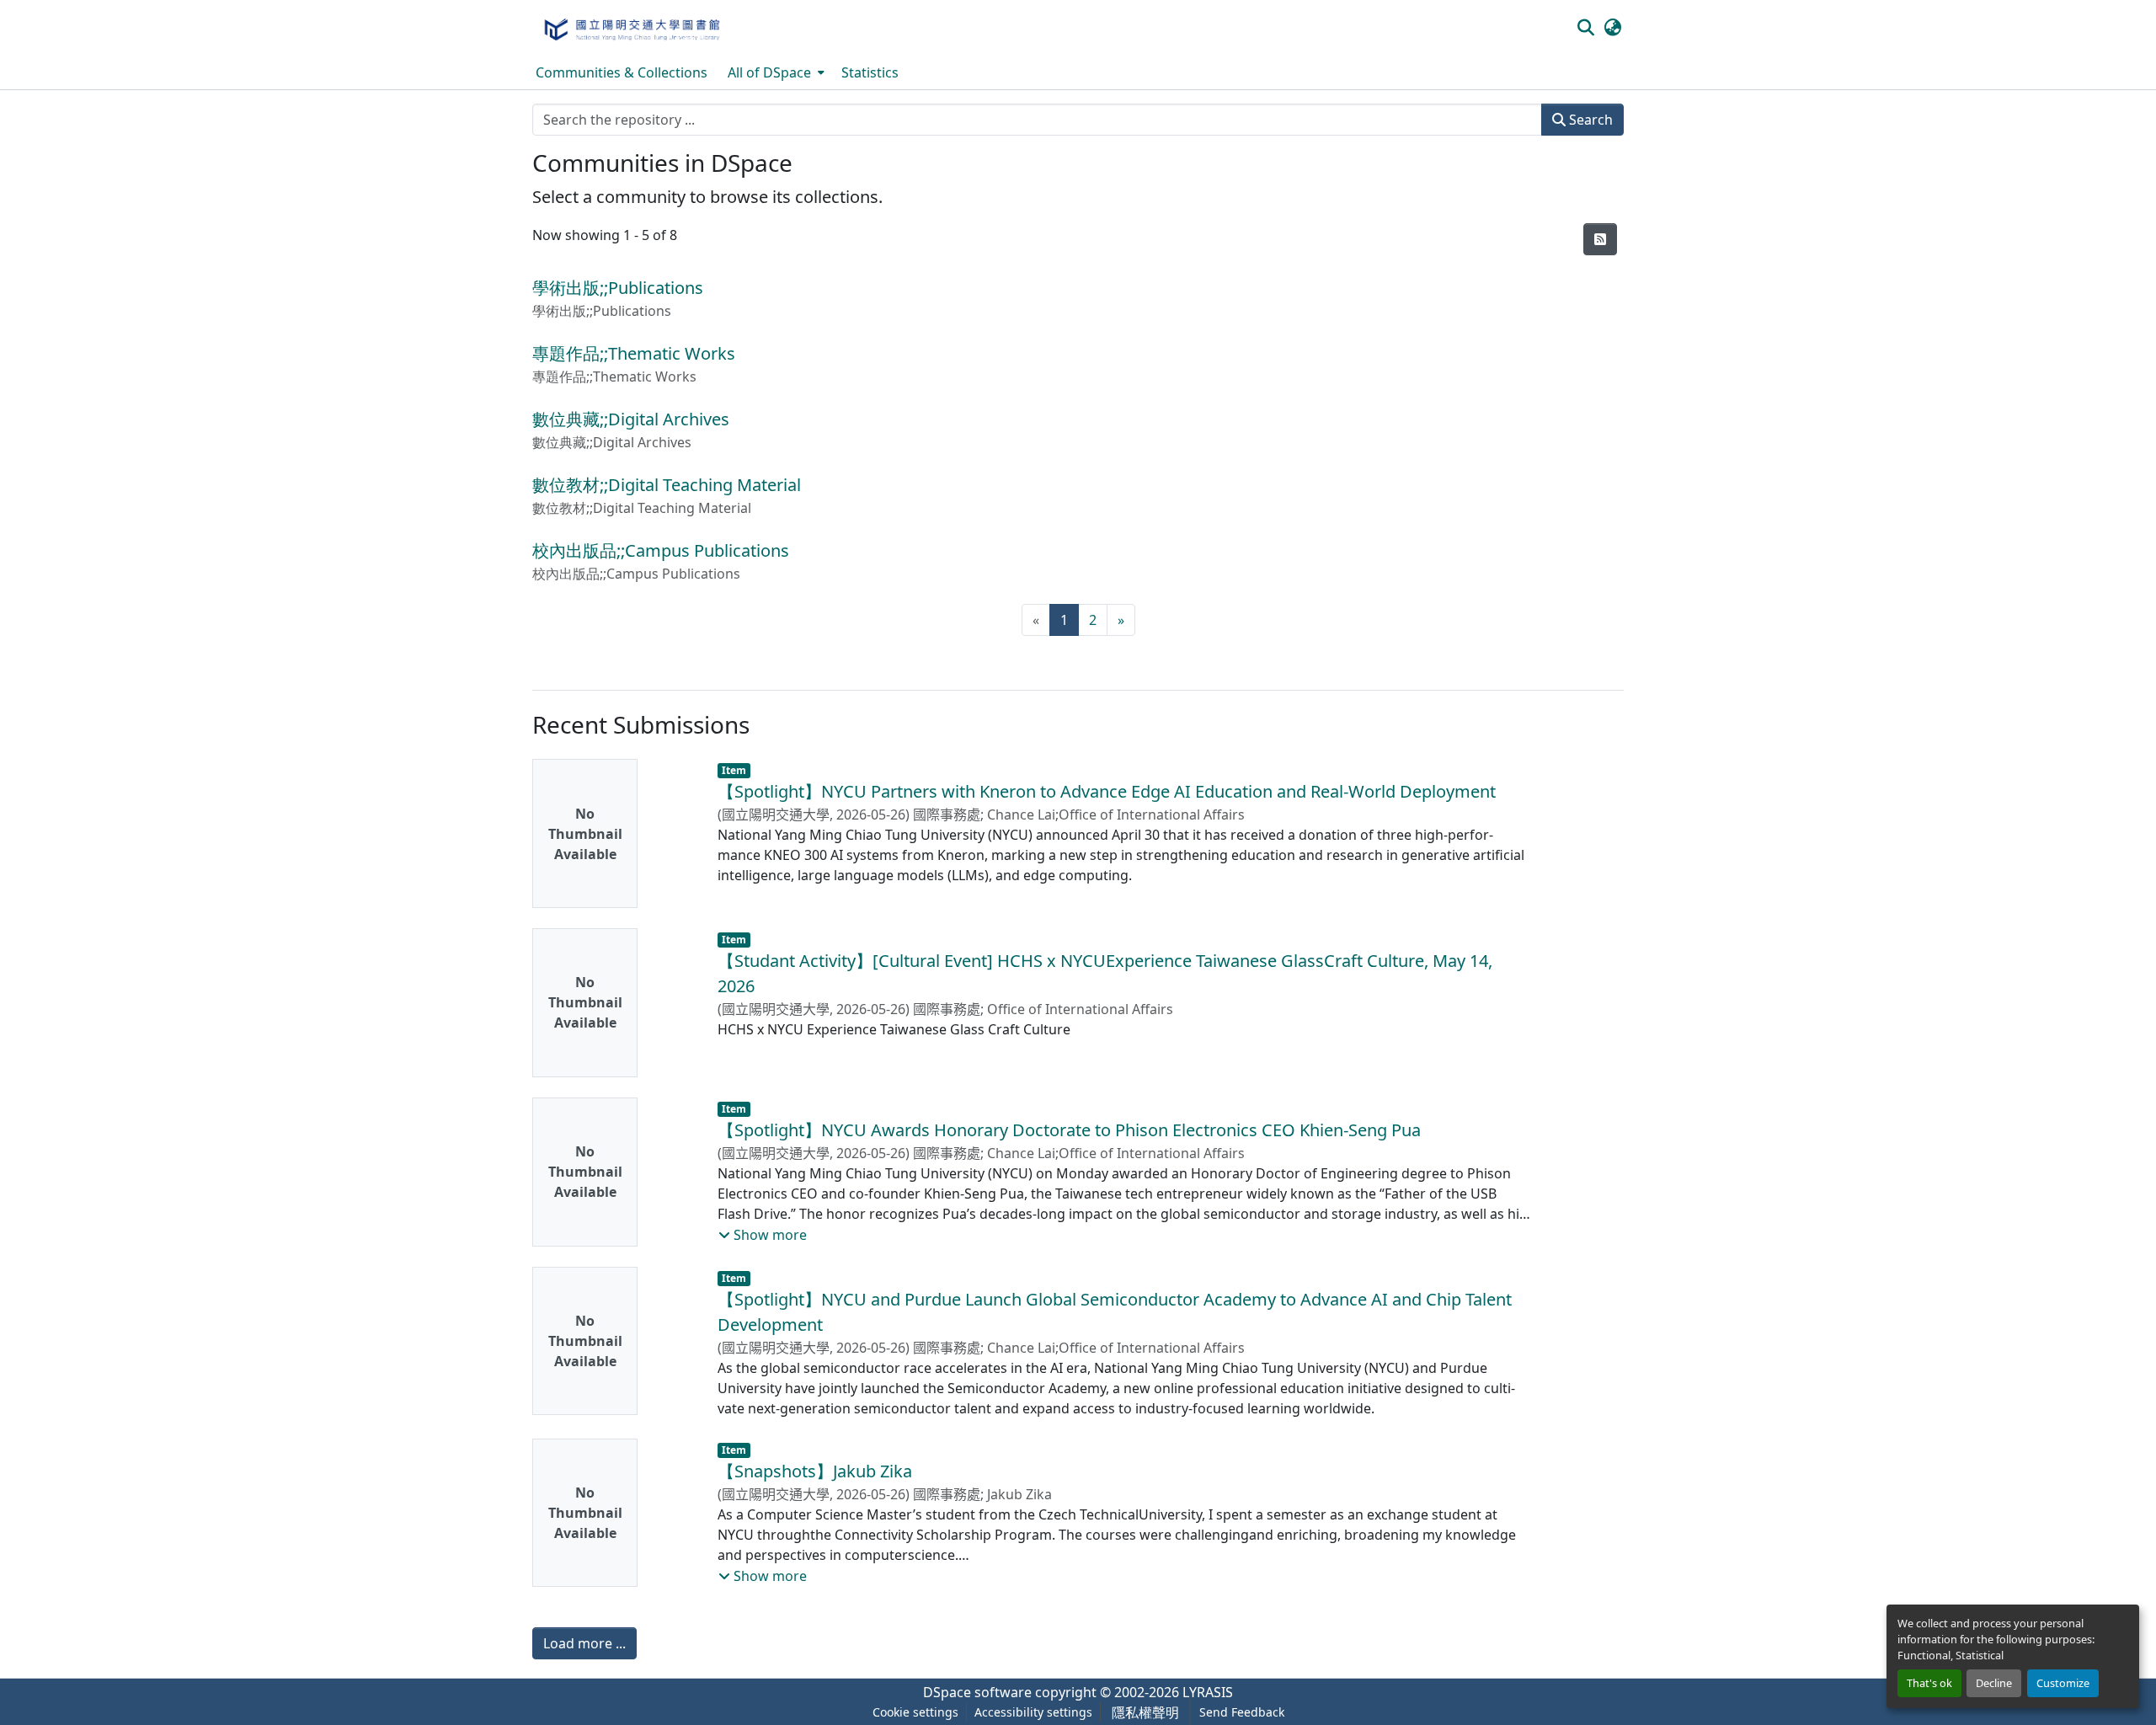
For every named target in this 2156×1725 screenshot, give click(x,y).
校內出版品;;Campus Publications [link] (661, 550)
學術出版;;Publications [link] (618, 288)
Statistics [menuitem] (870, 72)
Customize (2063, 1683)
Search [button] (1589, 120)
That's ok (1929, 1683)
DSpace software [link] (977, 1692)
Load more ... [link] (584, 1643)
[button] (631, 28)
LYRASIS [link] (1208, 1692)
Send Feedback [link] (1242, 1712)
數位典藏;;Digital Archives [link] (631, 419)
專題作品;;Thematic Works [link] (634, 353)
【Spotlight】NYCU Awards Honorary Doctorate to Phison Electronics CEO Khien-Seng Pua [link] (1069, 1130)
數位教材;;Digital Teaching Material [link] (667, 485)
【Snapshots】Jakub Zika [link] (815, 1471)
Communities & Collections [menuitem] (622, 72)
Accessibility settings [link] (1033, 1712)
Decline (1994, 1683)
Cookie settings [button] (915, 1712)
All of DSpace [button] (769, 72)
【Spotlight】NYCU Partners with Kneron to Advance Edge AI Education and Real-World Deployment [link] (1107, 791)
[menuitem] (774, 72)
